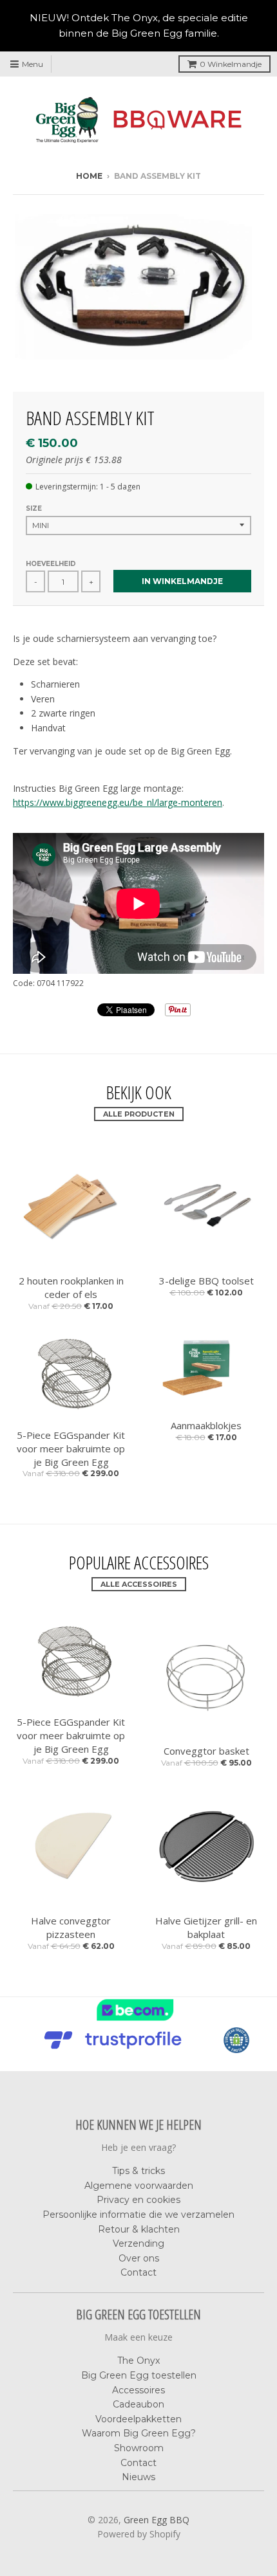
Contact (138, 2272)
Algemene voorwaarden (139, 2186)
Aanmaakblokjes (206, 1425)
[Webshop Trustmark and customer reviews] (138, 2019)
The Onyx (138, 2361)
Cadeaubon (138, 2404)
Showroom (139, 2448)
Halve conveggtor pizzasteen (71, 1927)
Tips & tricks (138, 2171)
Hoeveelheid (51, 564)
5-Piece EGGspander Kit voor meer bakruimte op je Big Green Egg (71, 1448)
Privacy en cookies (138, 2200)
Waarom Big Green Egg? (139, 2433)
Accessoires (138, 2390)
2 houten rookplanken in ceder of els (71, 1287)
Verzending (138, 2243)
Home (89, 176)
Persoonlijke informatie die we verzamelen (138, 2215)
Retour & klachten (139, 2229)
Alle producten (139, 1114)
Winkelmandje (231, 64)
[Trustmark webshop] (116, 2049)
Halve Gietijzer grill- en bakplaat (206, 1927)
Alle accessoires (139, 1584)
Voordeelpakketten (138, 2419)
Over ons (139, 2258)
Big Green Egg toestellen (139, 2375)
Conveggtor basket (206, 1751)
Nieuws (138, 2477)
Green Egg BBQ (157, 2520)
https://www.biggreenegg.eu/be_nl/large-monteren (118, 802)
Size (34, 508)
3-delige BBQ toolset (206, 1281)
